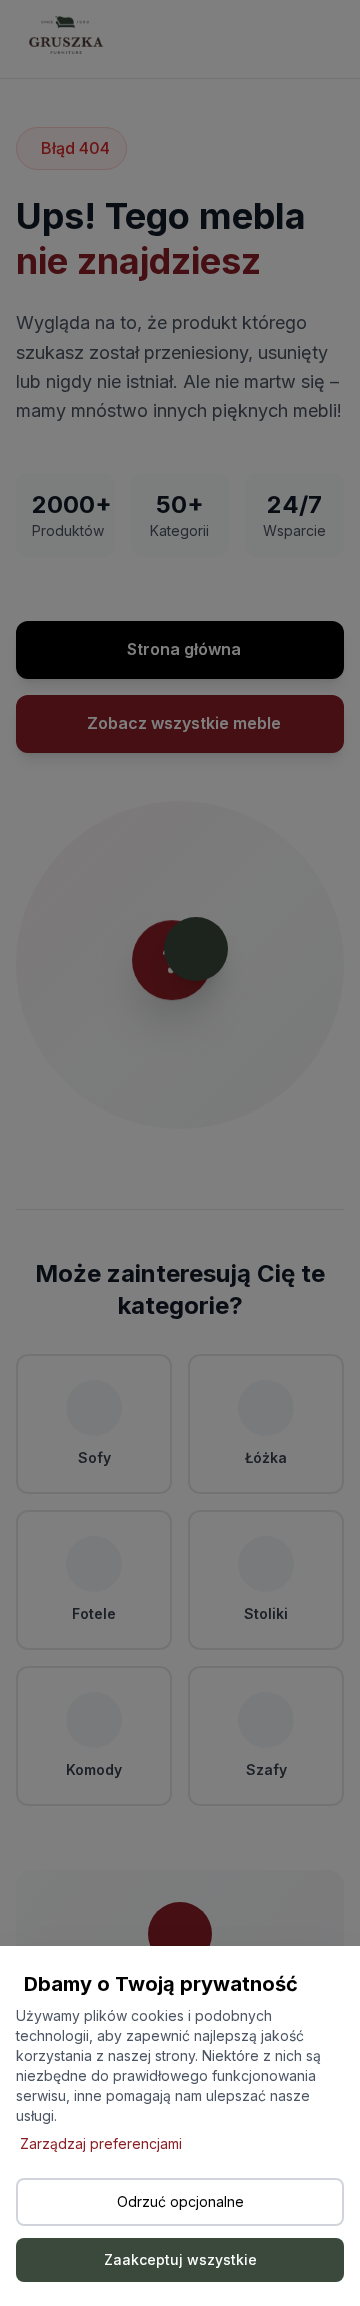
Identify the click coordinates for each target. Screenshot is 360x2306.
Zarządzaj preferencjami (101, 2143)
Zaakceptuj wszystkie (180, 2259)
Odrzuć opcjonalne (180, 2201)
